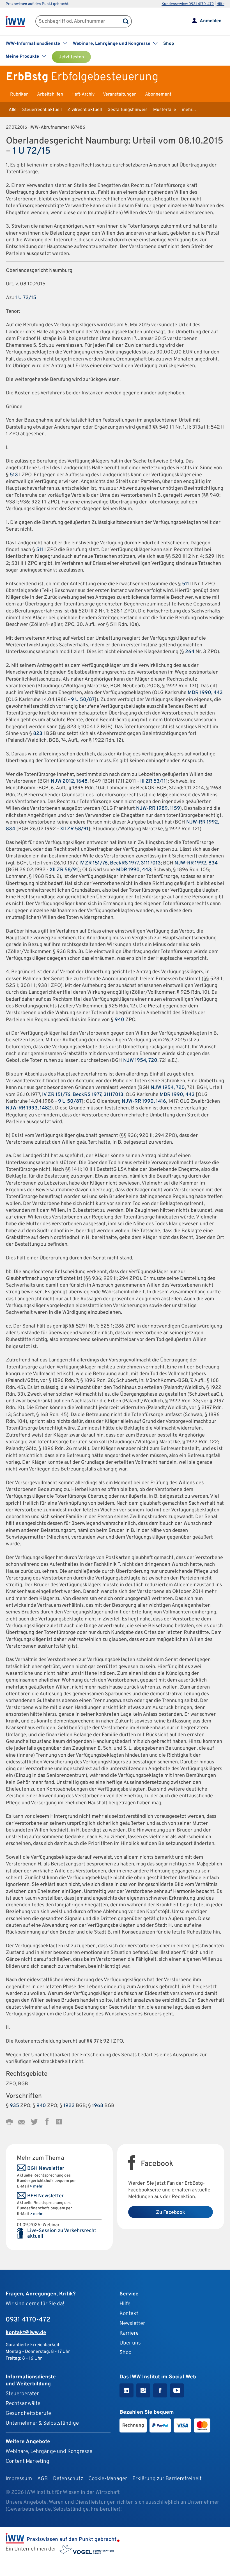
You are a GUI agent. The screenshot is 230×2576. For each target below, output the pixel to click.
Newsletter (132, 2323)
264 (190, 652)
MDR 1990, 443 (205, 693)
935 (14, 2106)
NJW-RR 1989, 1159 (158, 809)
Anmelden (211, 21)
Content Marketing (27, 2461)
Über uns (130, 2343)
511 (40, 550)
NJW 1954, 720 (140, 1061)
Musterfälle (165, 110)
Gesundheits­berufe (28, 2413)
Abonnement (158, 94)
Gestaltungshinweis (127, 110)
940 (119, 1020)
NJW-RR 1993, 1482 (28, 1108)
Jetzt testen (71, 57)
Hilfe (220, 4)
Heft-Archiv (83, 94)
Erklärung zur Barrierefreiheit (167, 2479)
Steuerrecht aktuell (42, 110)
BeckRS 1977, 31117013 (135, 863)
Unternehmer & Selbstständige (42, 2423)
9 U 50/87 (83, 700)
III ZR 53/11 (153, 781)
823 (38, 734)
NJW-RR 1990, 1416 (144, 1101)
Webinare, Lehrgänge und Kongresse (49, 2452)
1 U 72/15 (32, 151)
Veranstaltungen (120, 94)
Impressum (19, 2479)
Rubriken (19, 94)
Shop (169, 44)
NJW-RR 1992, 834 (196, 863)
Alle (13, 110)
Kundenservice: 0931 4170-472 (188, 4)
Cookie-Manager (108, 2479)
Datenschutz (68, 2479)
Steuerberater (22, 2394)
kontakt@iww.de (26, 2333)
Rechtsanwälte (23, 2404)
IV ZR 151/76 (94, 863)
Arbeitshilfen (50, 94)
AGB (42, 2479)
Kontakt (129, 2314)
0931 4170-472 (28, 2320)
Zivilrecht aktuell (85, 110)
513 (14, 475)
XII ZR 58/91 (74, 829)
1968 (98, 2106)
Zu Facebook (171, 2213)
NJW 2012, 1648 (69, 781)
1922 (69, 2106)
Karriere (129, 2333)
